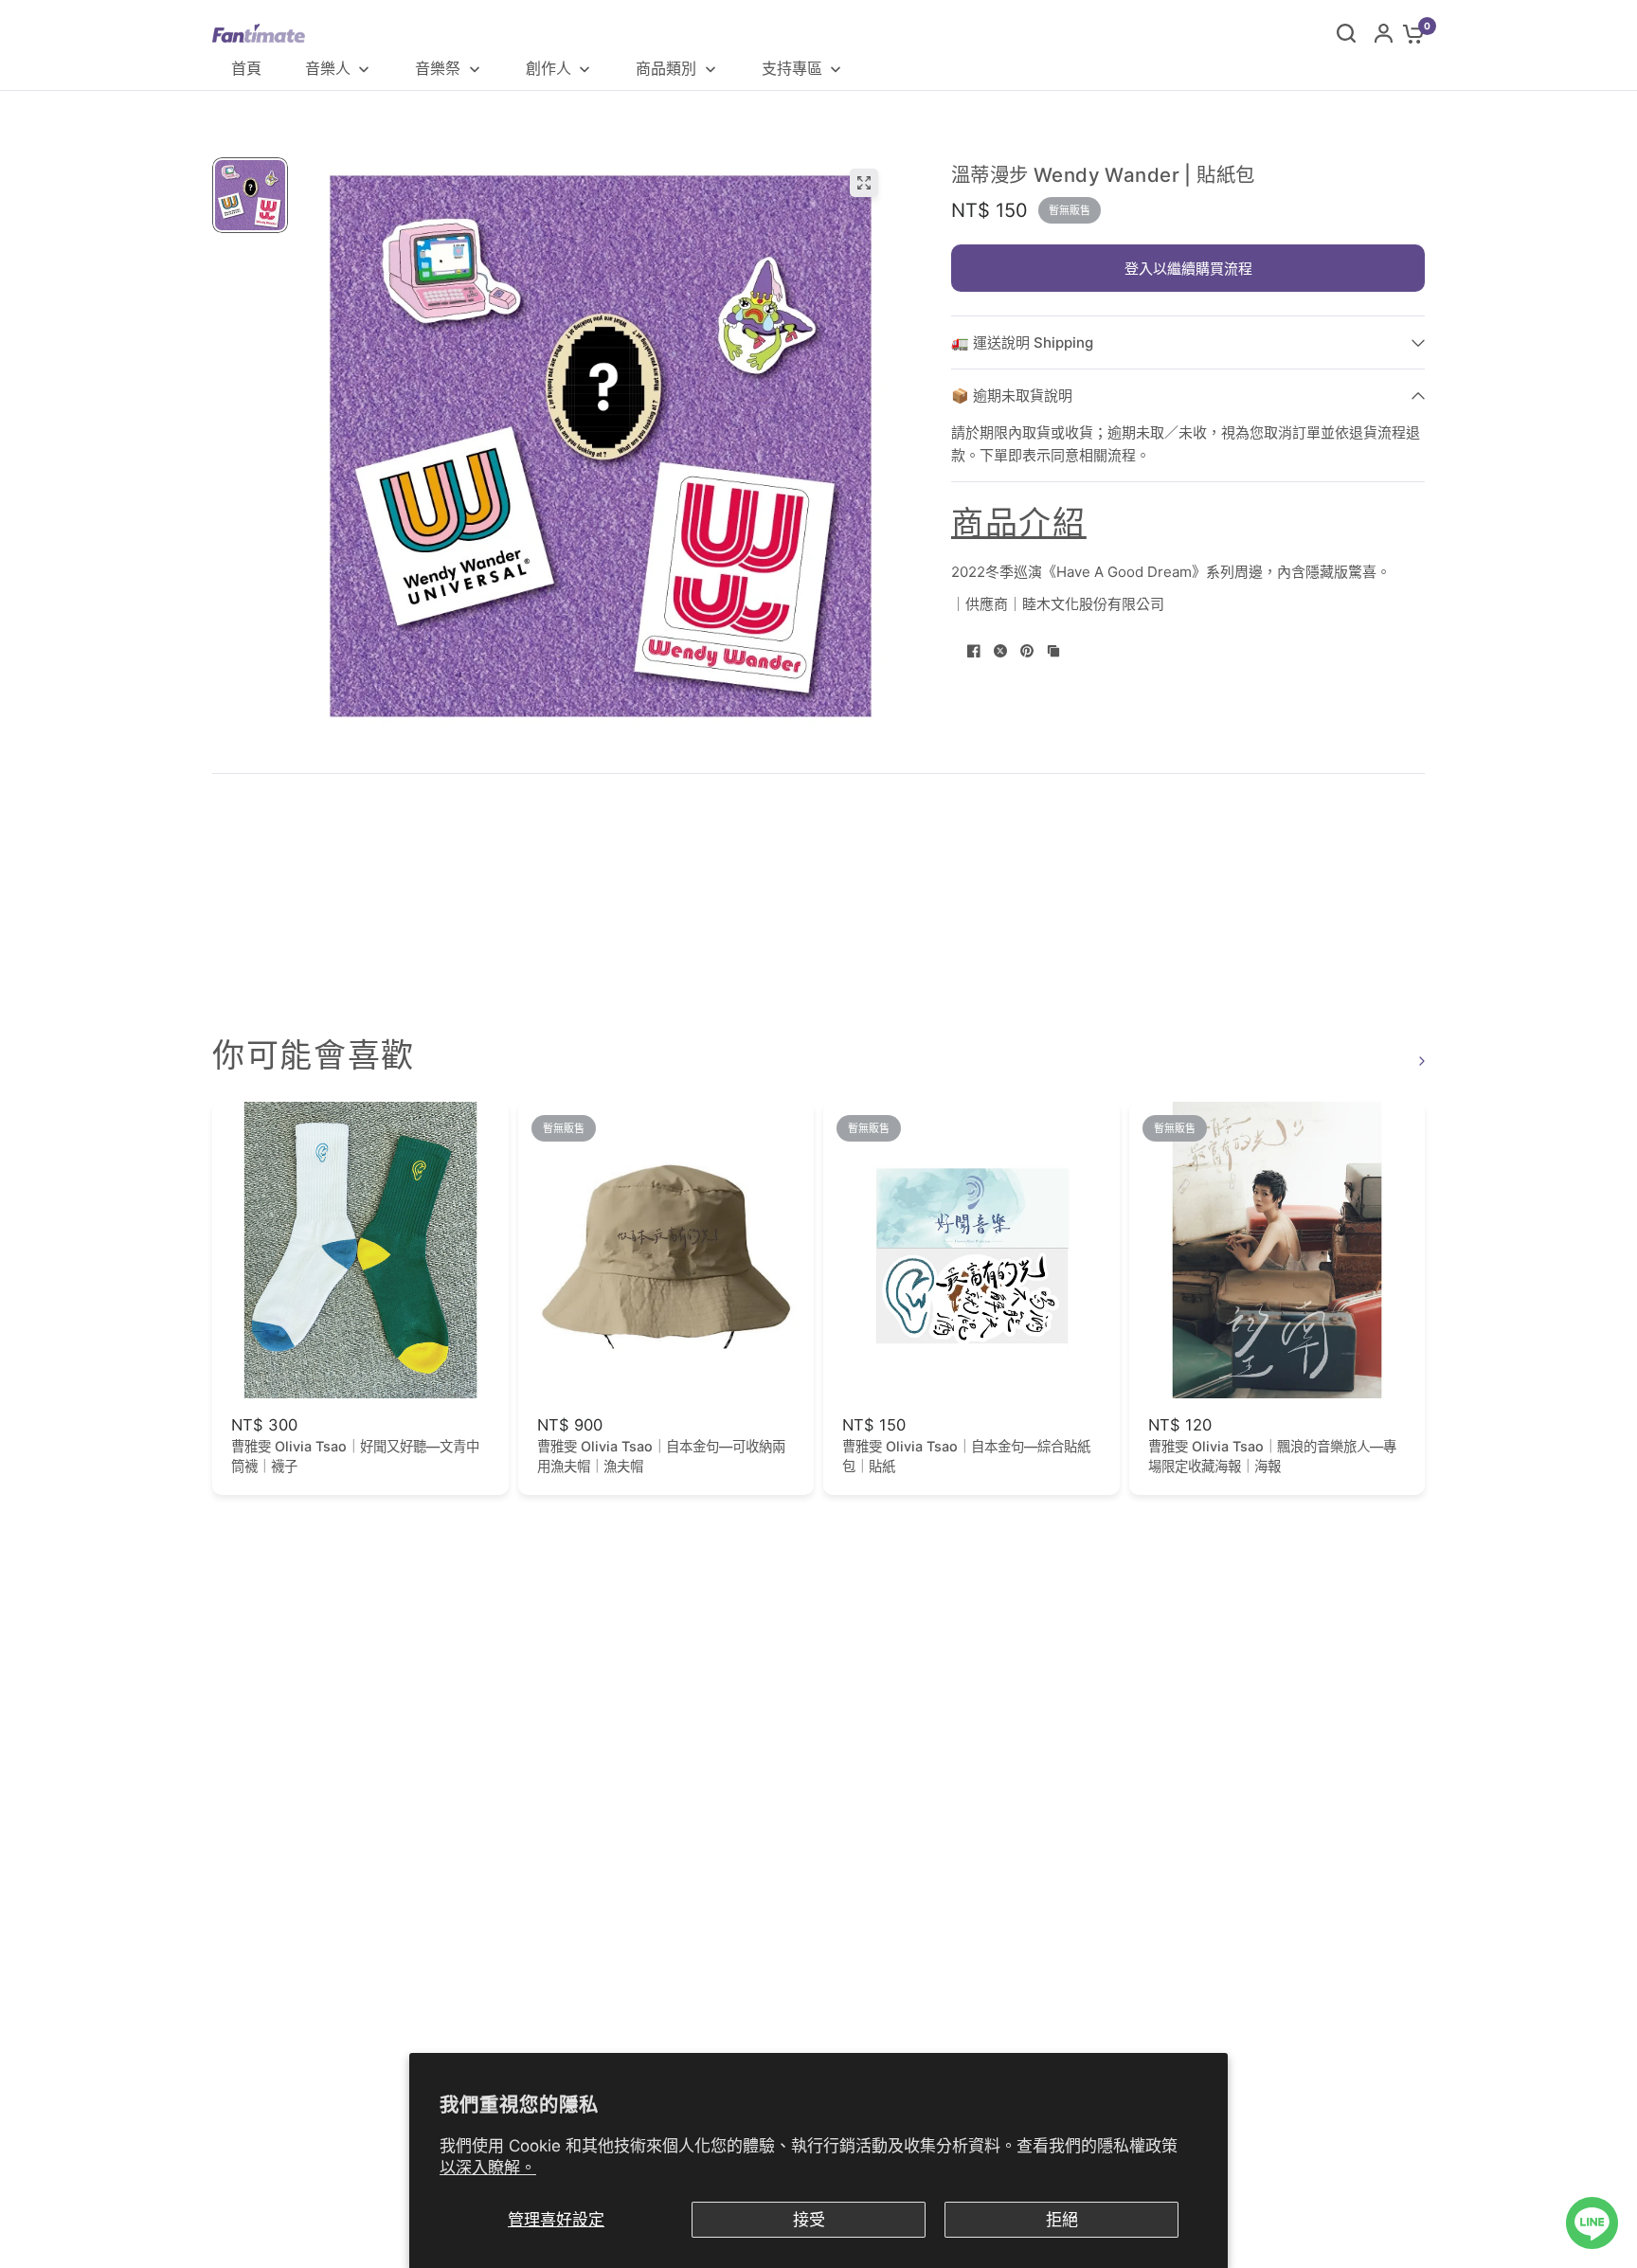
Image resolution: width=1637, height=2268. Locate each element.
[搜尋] (1346, 33)
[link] (1419, 1061)
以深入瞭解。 (488, 2168)
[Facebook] (974, 651)
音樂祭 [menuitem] (438, 68)
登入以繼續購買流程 (1188, 269)
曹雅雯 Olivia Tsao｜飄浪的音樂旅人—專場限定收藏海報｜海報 (1272, 1456)
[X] (1000, 651)
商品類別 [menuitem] (666, 68)
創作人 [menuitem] (549, 68)
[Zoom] (864, 183)
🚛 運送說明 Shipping (1022, 342)
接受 (809, 2220)
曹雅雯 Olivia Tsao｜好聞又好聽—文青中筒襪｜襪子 (355, 1456)
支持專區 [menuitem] (792, 68)
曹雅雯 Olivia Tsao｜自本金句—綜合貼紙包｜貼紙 (966, 1456)
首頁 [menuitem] (246, 68)
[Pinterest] (1027, 651)
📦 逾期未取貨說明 (1012, 396)
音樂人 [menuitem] (328, 68)
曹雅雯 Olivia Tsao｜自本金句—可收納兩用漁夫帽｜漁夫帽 (661, 1456)
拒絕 (1062, 2220)
